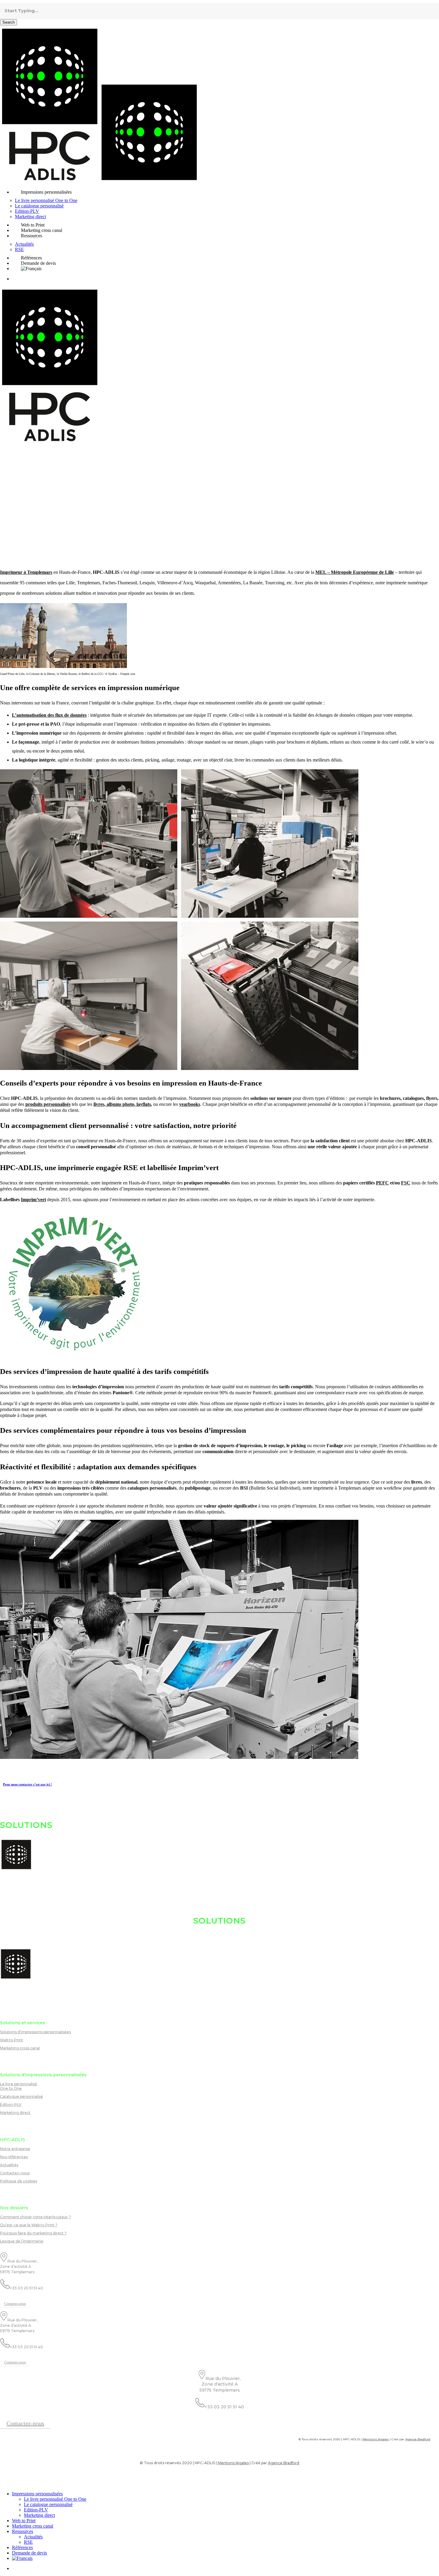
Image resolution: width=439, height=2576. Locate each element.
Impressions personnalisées (37, 2494)
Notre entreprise (15, 2149)
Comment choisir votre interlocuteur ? (35, 2217)
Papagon (5, 2481)
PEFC (382, 1183)
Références (22, 2547)
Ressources (23, 2531)
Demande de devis (29, 2553)
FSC (406, 1183)
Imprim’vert (33, 1200)
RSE (28, 2542)
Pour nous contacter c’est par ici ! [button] (27, 1784)
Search (9, 22)
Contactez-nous (15, 2173)
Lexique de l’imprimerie (22, 2241)
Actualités (9, 2165)
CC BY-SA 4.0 (19, 2481)
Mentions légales (376, 2439)
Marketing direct (15, 2113)
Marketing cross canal (20, 2048)
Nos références (14, 2157)
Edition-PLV (36, 2510)
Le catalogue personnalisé (48, 2504)
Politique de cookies (19, 2181)
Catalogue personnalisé (22, 2096)
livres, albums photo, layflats (122, 1104)
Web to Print (11, 2040)
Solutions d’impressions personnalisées (35, 2032)
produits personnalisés (48, 1104)
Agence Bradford (418, 2439)
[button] (15, 2304)
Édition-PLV (11, 2105)
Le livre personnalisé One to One (19, 2086)
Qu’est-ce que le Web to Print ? (29, 2225)
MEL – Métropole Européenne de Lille (355, 572)
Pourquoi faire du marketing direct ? (33, 2233)
